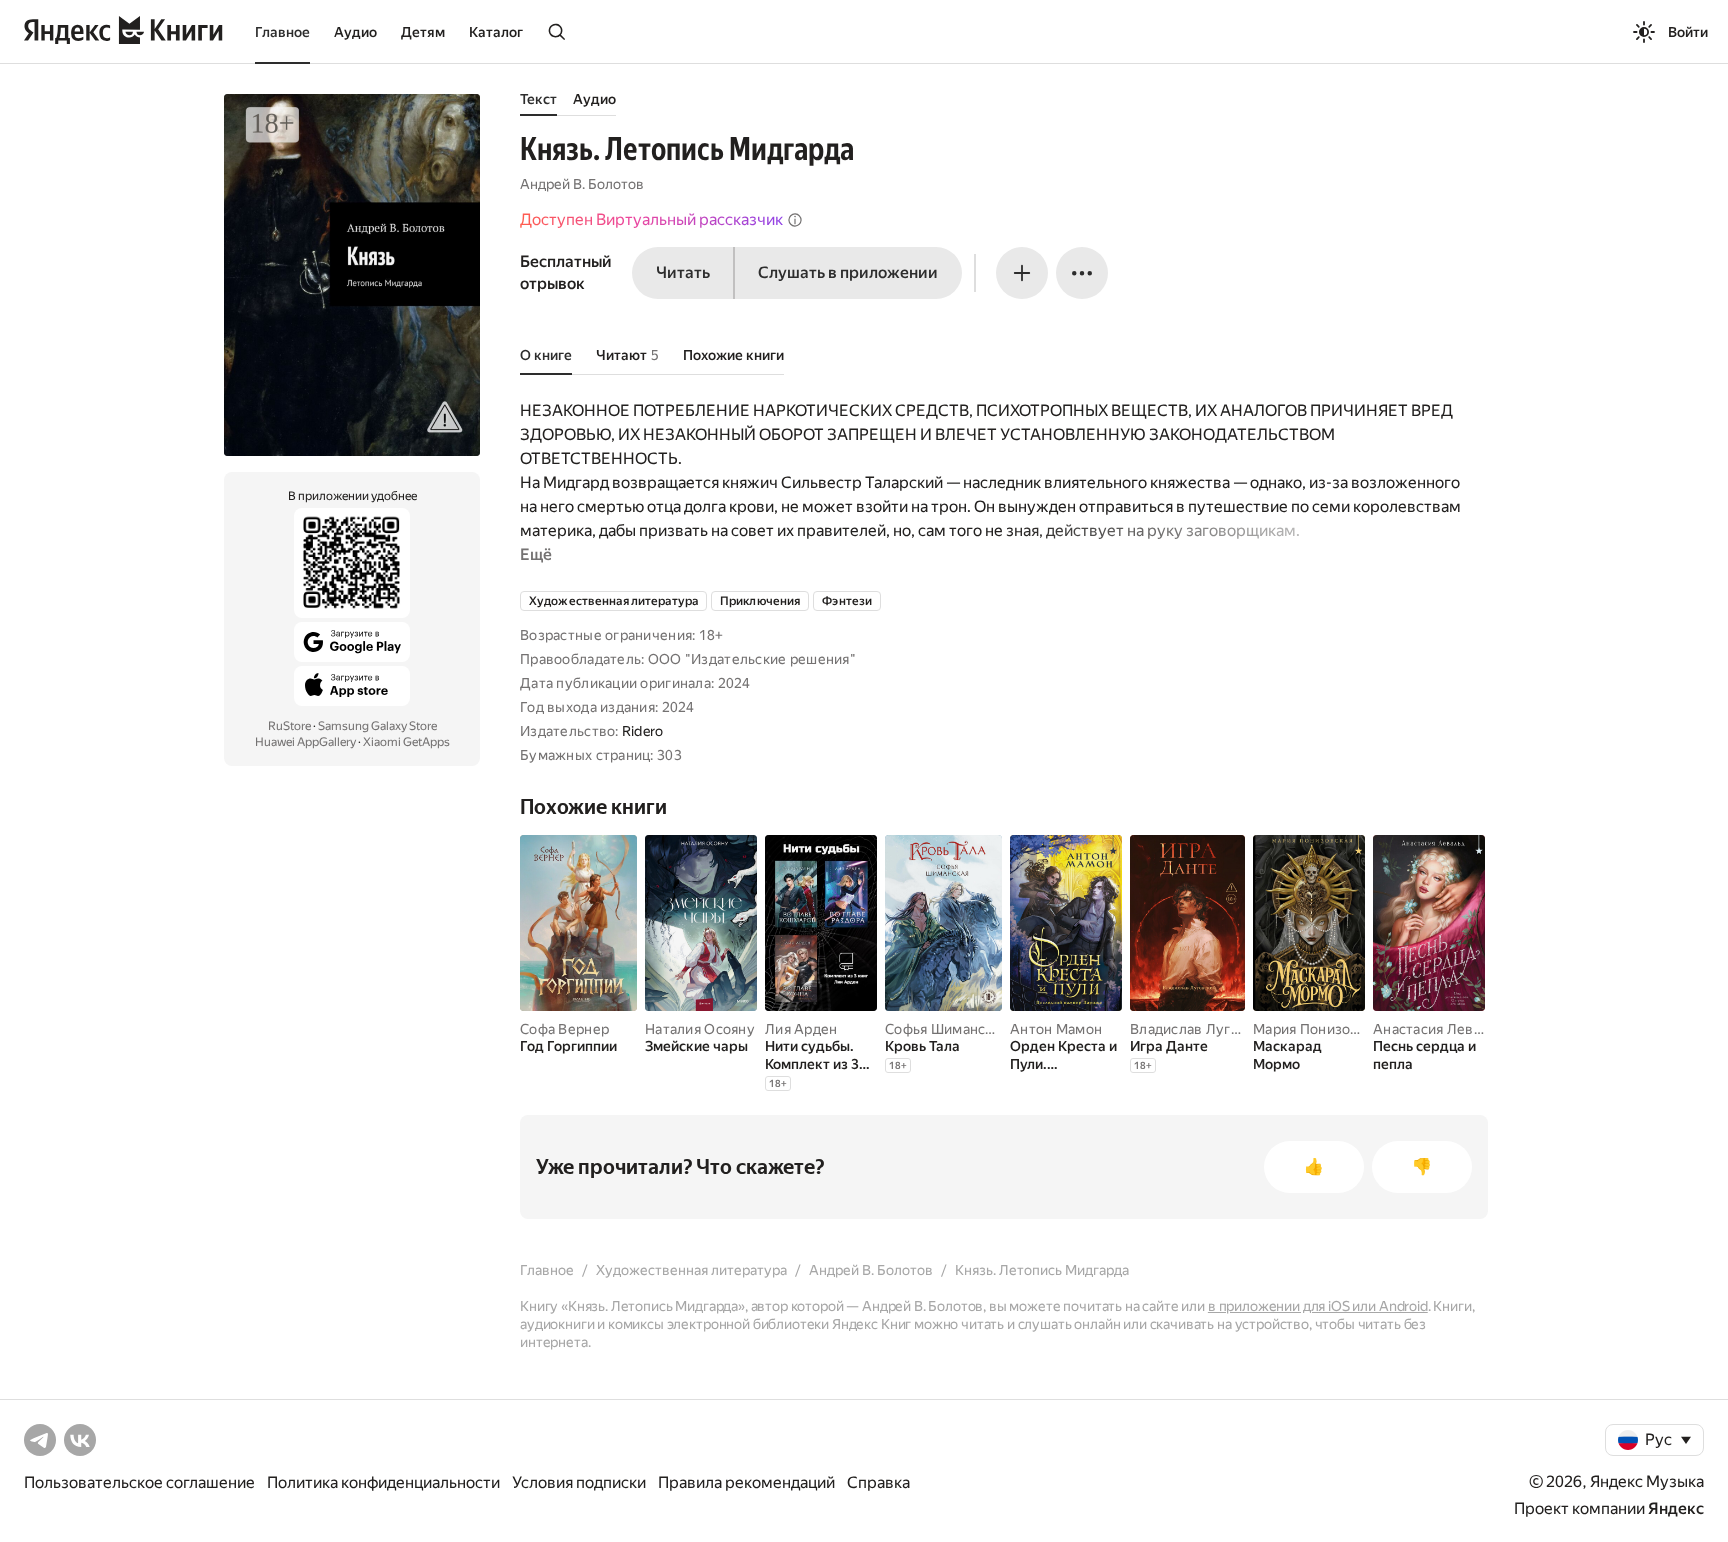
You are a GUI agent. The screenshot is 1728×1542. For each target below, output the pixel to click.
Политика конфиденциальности (383, 1482)
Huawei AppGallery (305, 742)
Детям (423, 32)
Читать (683, 272)
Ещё (536, 554)
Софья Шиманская (946, 1029)
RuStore (289, 726)
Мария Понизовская (1320, 1029)
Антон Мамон (1056, 1029)
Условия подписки (579, 1482)
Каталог (496, 32)
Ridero (643, 731)
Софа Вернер (564, 1029)
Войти (1688, 32)
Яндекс (1676, 1508)
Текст (538, 99)
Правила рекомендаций (746, 1482)
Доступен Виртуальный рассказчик (651, 219)
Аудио (355, 32)
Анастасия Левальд (1439, 1029)
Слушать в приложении (848, 272)
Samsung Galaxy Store (377, 726)
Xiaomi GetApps (406, 742)
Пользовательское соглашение (139, 1482)
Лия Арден (801, 1029)
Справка (878, 1482)
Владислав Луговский (1204, 1029)
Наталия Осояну (700, 1029)
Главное (282, 32)
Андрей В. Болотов (582, 184)
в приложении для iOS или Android (1318, 1306)
